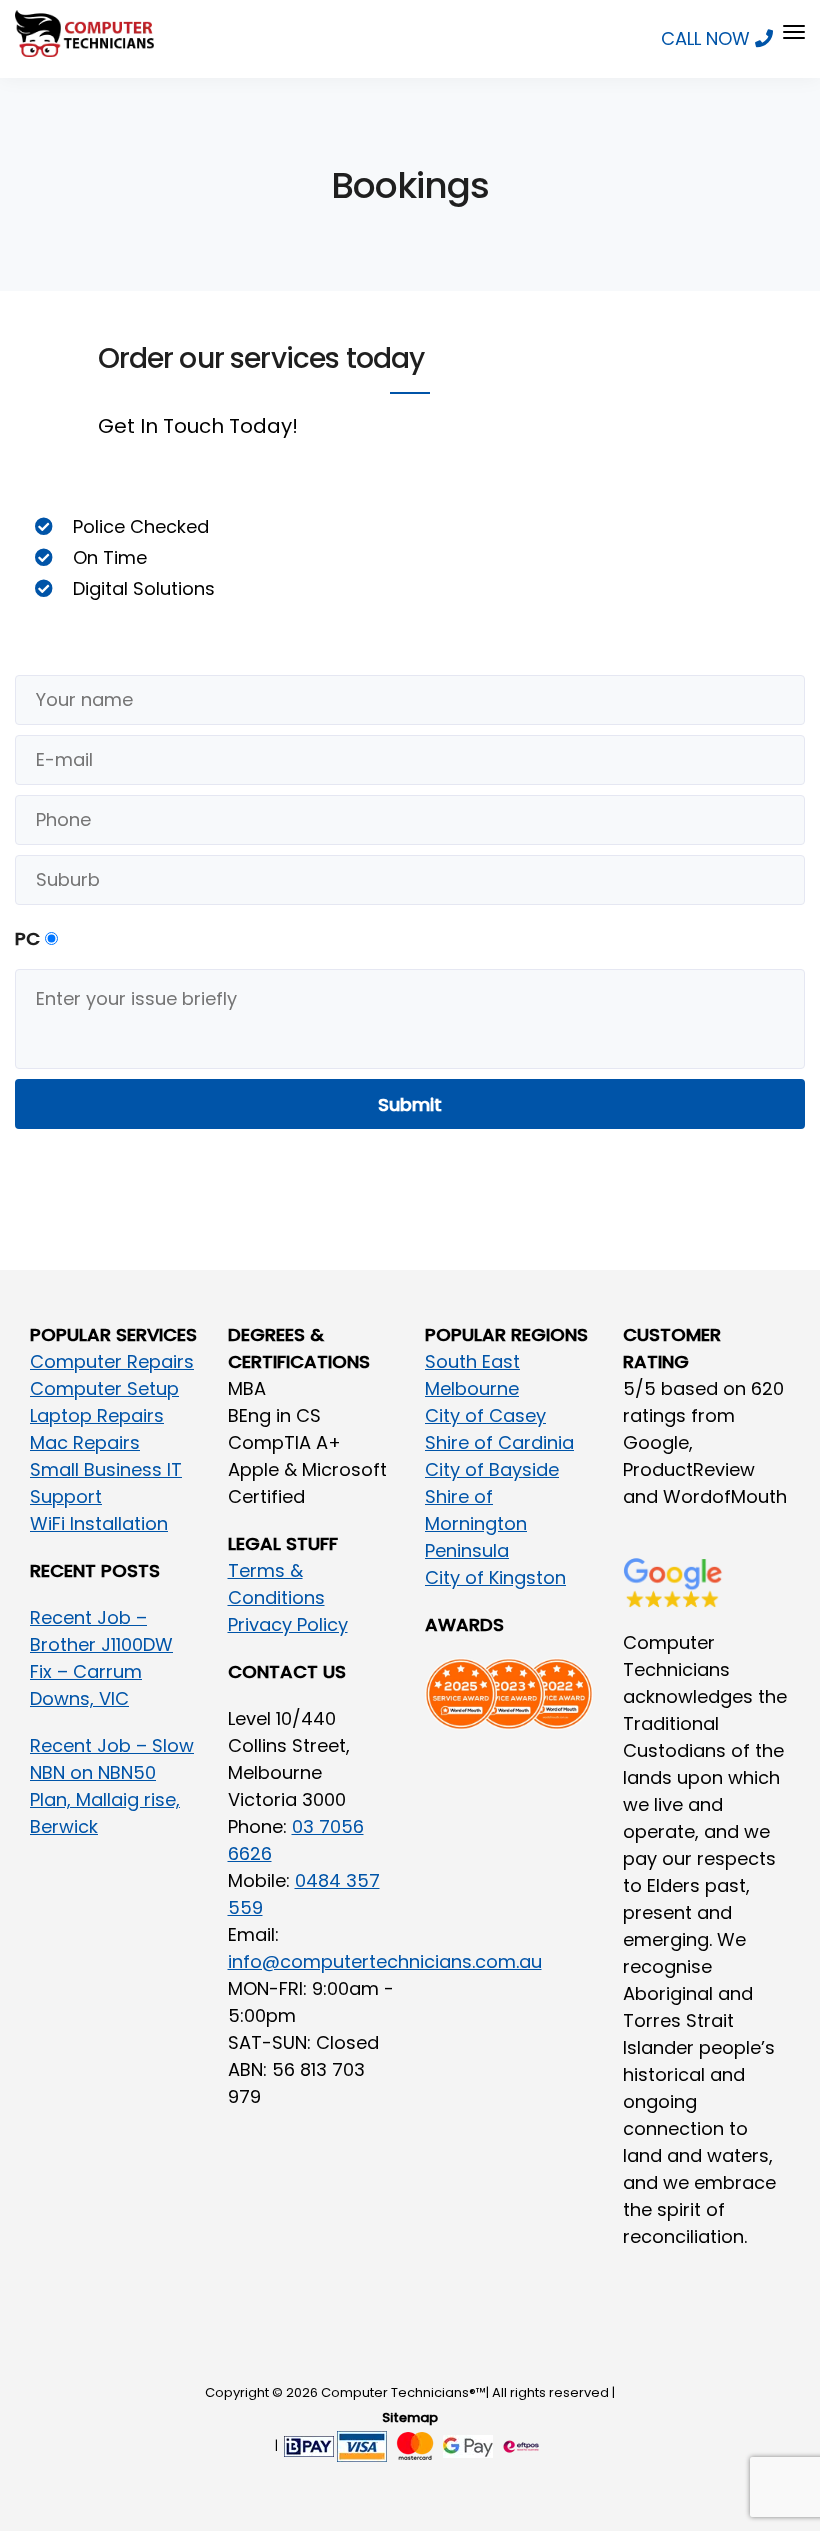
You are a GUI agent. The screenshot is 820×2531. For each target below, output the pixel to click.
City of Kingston (495, 1577)
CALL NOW (708, 38)
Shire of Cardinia (499, 1442)
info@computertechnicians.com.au (385, 1961)
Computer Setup (104, 1388)
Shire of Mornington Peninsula (476, 1523)
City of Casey (485, 1415)
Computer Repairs (112, 1361)
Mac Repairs (85, 1442)
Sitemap (410, 2417)
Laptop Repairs (97, 1415)
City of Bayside (492, 1469)
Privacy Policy (288, 1624)
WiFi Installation (99, 1523)
